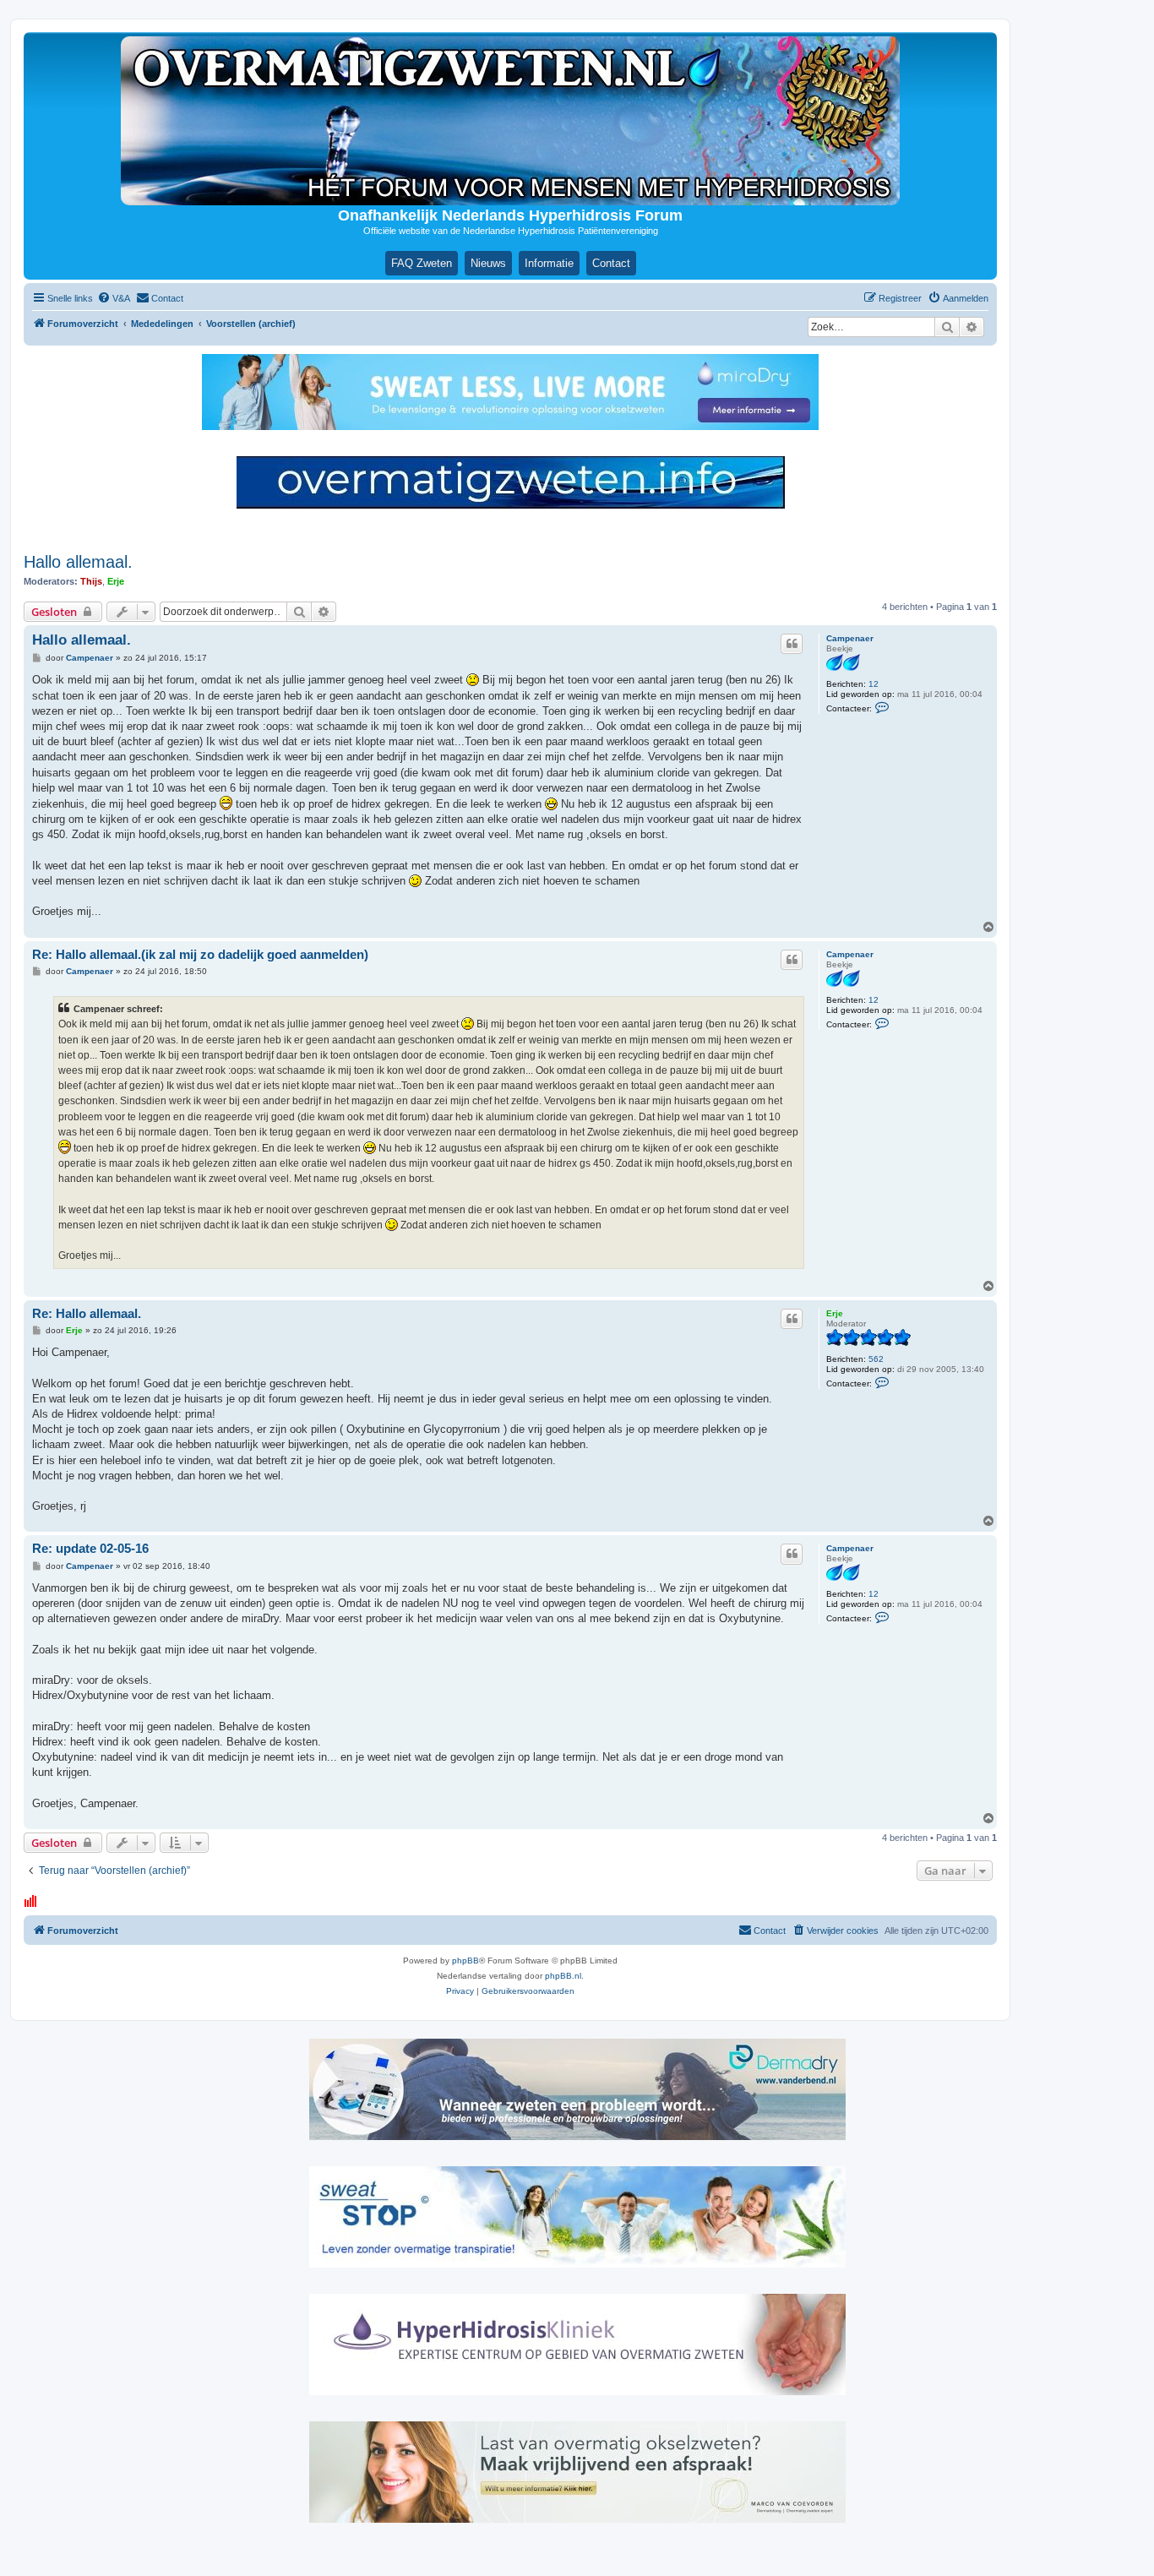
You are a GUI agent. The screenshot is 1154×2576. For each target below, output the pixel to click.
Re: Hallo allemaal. (87, 1313)
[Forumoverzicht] (510, 121)
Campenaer (850, 638)
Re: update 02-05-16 (90, 1548)
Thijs (91, 581)
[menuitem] (114, 298)
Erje (116, 581)
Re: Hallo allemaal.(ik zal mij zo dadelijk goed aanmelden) (200, 954)
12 (874, 684)
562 (876, 1359)
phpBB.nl (563, 1976)
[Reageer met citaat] (792, 644)
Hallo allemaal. (78, 562)
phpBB (465, 1961)
